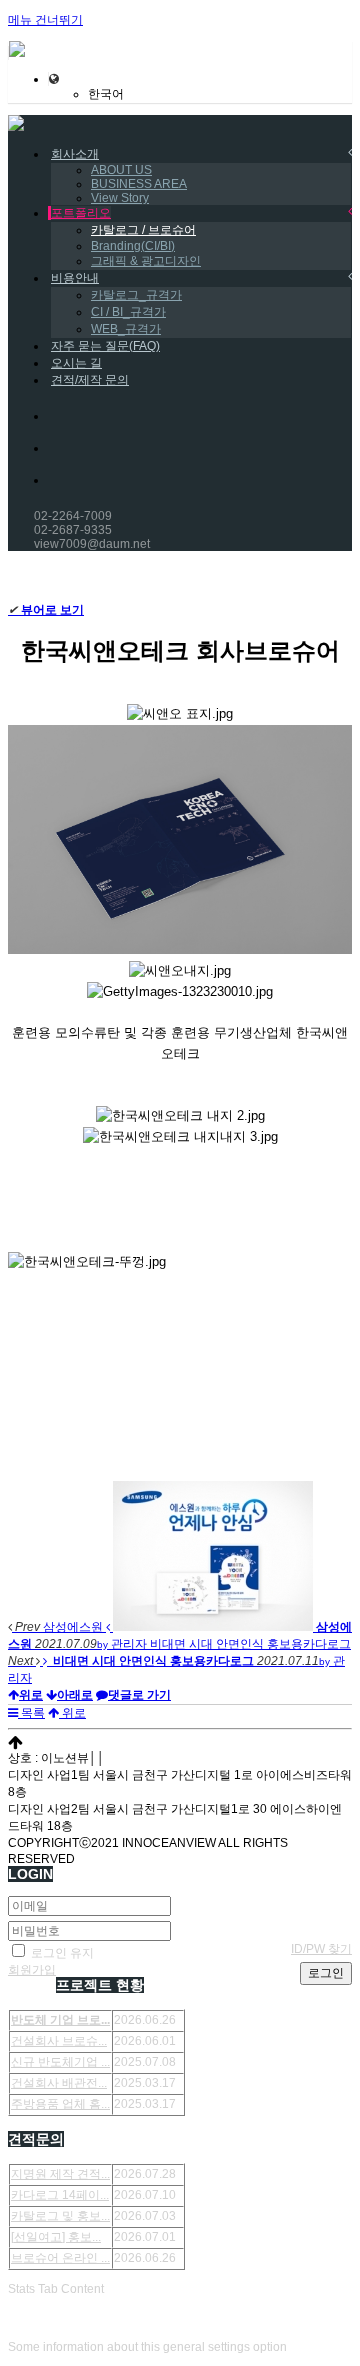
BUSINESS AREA (139, 184)
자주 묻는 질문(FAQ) (105, 346)
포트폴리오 (81, 213)
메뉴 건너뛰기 (45, 20)
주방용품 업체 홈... (60, 2104)
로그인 (326, 1973)
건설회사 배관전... (59, 2083)
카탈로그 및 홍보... (60, 2216)
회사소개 (75, 154)
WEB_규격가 (126, 329)
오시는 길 (76, 363)
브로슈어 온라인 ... (60, 2258)
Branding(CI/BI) (133, 246)
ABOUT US (121, 170)
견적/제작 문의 (90, 380)
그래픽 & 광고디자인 (146, 261)
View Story (120, 198)
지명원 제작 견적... (60, 2174)
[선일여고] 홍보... (56, 2237)
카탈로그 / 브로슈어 (143, 230)
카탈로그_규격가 (136, 295)
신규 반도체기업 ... (60, 2062)
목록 (31, 1713)
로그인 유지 (61, 1953)
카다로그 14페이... (60, 2195)
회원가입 (32, 1970)
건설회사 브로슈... (59, 2041)
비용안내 (75, 278)
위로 (72, 1713)
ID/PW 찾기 (321, 1949)
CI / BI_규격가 (128, 312)
